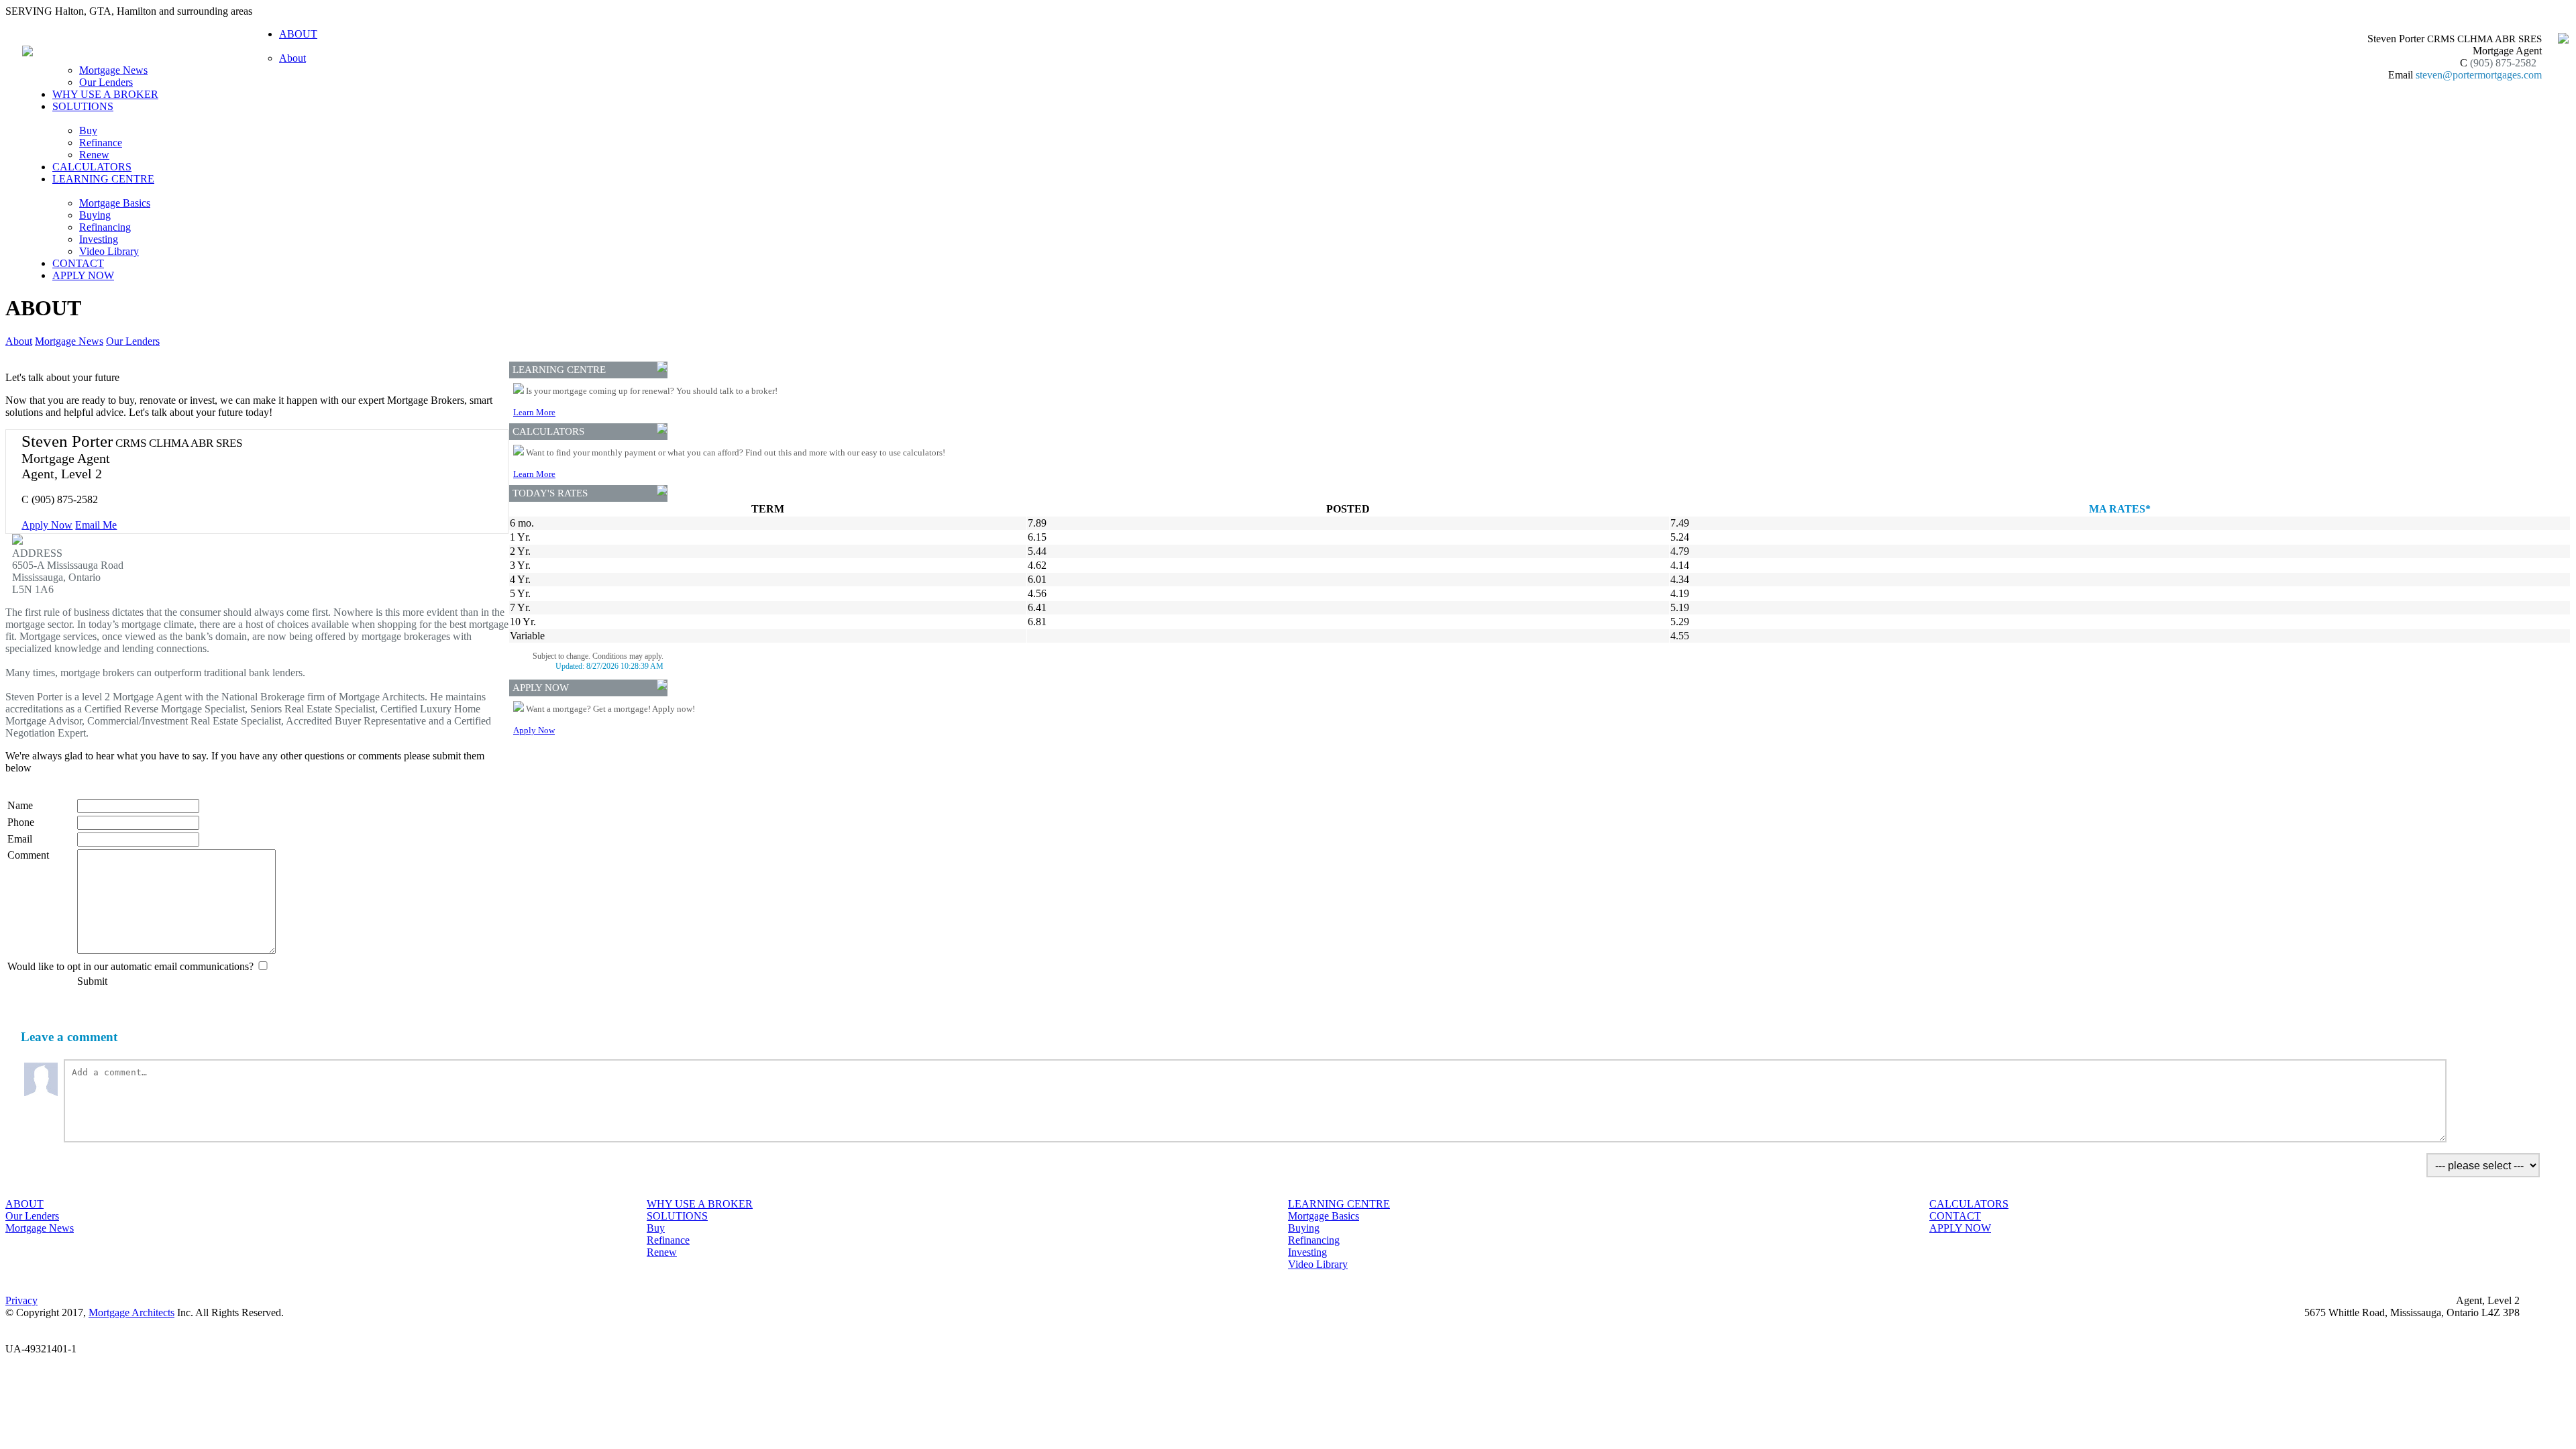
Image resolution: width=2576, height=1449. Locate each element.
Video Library (109, 251)
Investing (99, 239)
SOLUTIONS (677, 1216)
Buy (88, 130)
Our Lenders (106, 82)
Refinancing (105, 227)
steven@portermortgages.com (2479, 75)
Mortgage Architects (131, 1312)
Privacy (21, 1300)
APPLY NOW (83, 275)
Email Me (96, 525)
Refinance (101, 143)
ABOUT (24, 1204)
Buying (95, 215)
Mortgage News (113, 70)
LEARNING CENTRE (1339, 1204)
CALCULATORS (92, 167)
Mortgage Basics (115, 203)
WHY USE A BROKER (105, 94)
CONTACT (78, 263)
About (292, 58)
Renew (94, 155)
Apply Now (47, 525)
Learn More (534, 412)
